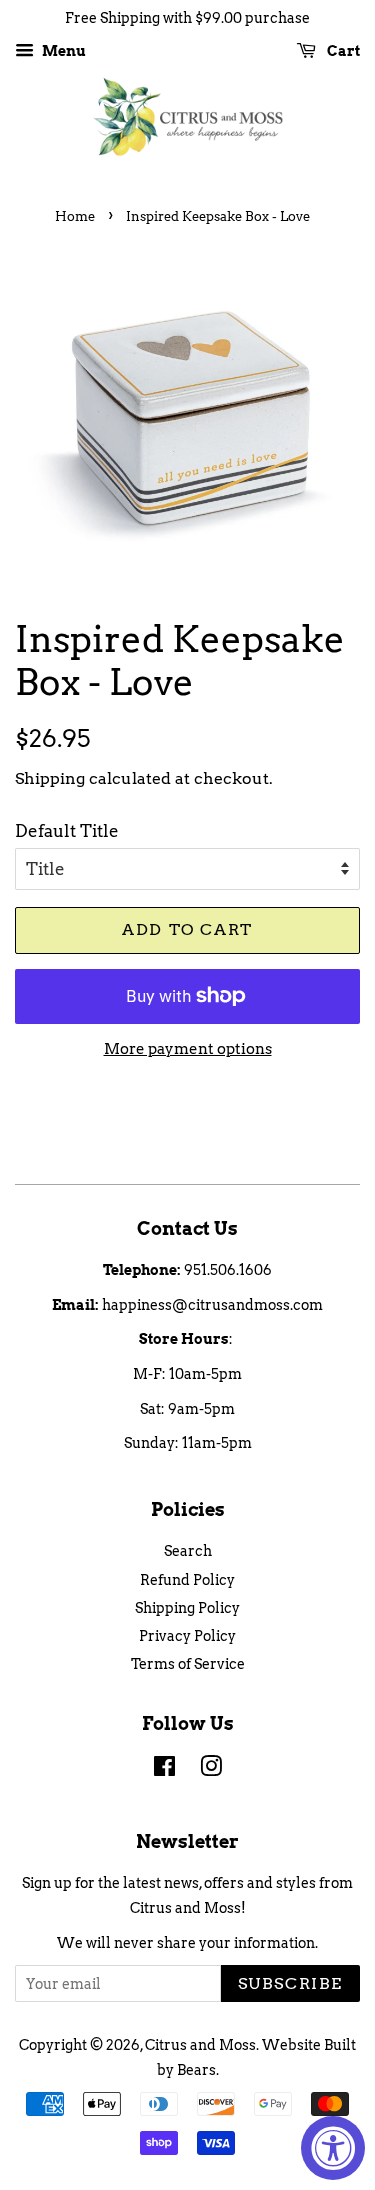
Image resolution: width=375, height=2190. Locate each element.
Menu (62, 51)
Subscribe (290, 1983)
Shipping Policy (187, 1608)
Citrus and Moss (200, 2045)
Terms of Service (188, 1664)
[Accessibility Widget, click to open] (333, 2148)
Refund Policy (187, 1580)
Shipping (50, 778)
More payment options (188, 1049)
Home (75, 216)
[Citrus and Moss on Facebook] (164, 1770)
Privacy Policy (187, 1636)
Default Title (67, 831)
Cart (342, 51)
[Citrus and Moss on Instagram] (211, 1770)
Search (188, 1551)
